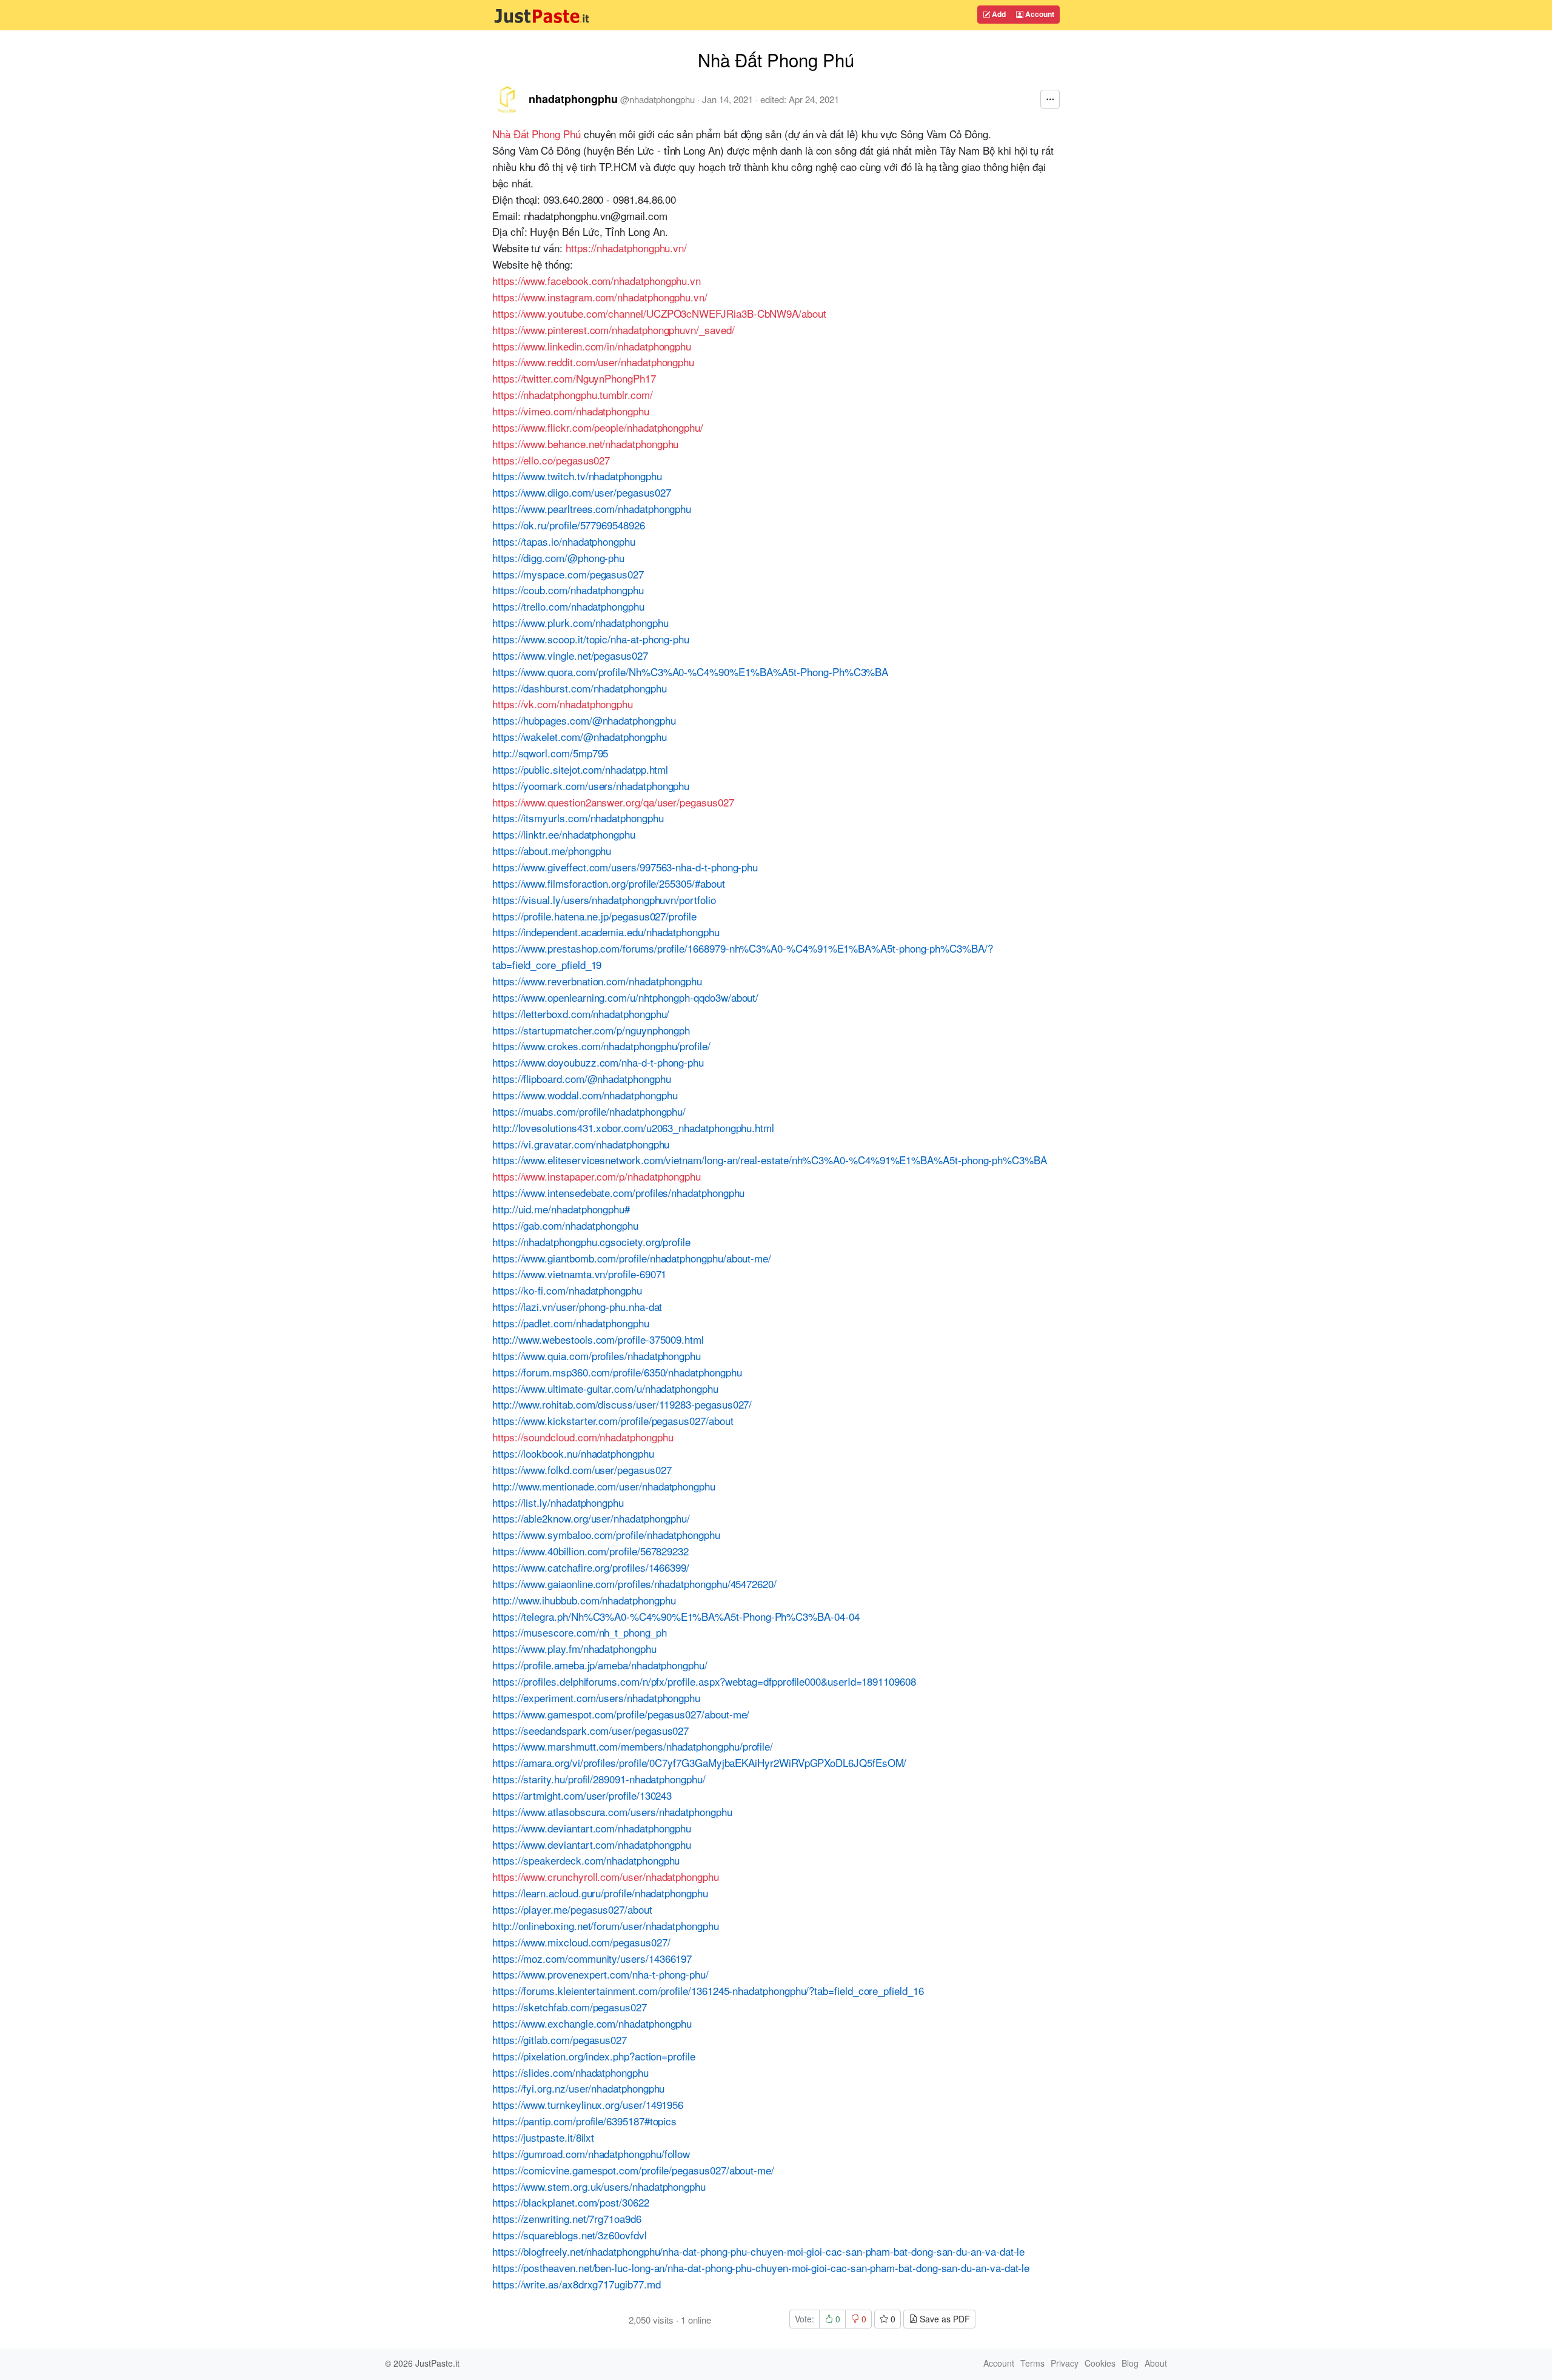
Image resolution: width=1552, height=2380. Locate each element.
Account (1039, 14)
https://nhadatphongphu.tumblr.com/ (573, 394)
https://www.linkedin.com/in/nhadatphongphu (592, 346)
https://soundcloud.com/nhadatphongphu (583, 1437)
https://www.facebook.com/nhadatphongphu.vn (597, 280)
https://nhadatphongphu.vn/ (626, 248)
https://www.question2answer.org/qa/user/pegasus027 (613, 802)
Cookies (1100, 2363)
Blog (1130, 2363)
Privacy (1065, 2363)
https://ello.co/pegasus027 (551, 460)
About (1156, 2363)
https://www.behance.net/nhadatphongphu (585, 444)
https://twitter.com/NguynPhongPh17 (574, 378)
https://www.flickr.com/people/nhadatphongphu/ (598, 427)
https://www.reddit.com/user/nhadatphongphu (593, 362)
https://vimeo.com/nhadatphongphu (571, 411)
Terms (1032, 2363)
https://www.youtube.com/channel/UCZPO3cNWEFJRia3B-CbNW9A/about (659, 313)
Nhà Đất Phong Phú (537, 134)
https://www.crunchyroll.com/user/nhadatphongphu (606, 1876)
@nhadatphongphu (657, 99)
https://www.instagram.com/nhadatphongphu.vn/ (600, 297)
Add (998, 14)
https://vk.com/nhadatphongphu (563, 704)
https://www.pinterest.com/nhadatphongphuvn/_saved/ (614, 330)
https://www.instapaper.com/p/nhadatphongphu (597, 1176)
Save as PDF (944, 2319)
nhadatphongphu (573, 99)
